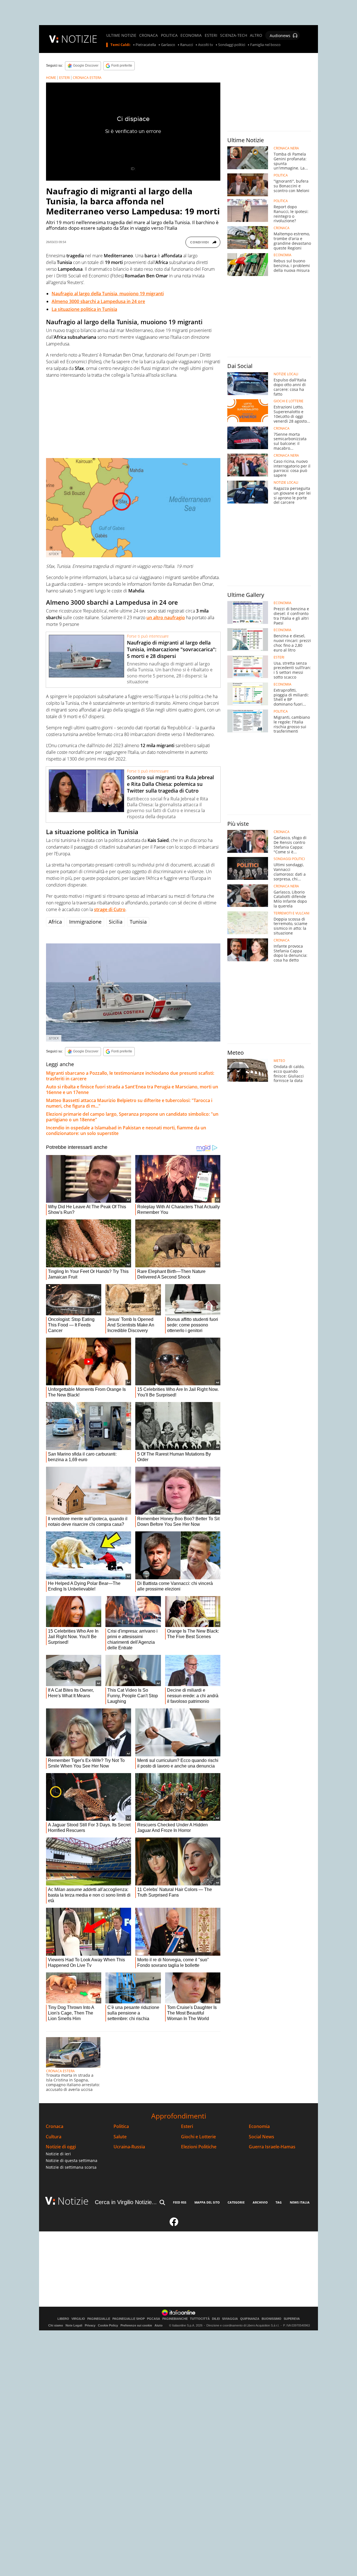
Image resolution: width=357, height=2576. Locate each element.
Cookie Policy (108, 2325)
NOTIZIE (79, 39)
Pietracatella (146, 45)
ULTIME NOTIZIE (121, 35)
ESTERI (211, 35)
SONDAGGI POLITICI (289, 859)
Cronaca (55, 2126)
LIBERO (63, 2319)
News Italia (300, 2202)
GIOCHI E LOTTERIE (289, 401)
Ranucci (187, 45)
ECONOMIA (191, 35)
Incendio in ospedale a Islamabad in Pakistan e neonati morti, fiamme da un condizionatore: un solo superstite (126, 1130)
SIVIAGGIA (230, 2319)
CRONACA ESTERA (87, 78)
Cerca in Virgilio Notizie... (126, 2202)
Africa (55, 922)
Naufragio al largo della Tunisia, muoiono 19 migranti (108, 294)
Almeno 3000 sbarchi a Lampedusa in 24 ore (98, 301)
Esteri (187, 2126)
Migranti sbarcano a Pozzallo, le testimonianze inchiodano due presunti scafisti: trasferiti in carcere (130, 1076)
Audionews (280, 36)
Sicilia (116, 922)
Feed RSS (180, 2202)
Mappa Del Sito (207, 2202)
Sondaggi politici (232, 45)
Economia (259, 2126)
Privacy (90, 2325)
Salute (120, 2137)
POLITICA (169, 35)
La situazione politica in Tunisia (84, 309)
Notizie (73, 2201)
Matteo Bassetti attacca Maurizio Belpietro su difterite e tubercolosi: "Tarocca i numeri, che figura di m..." (129, 1103)
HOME (51, 78)
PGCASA (154, 2319)
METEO (279, 1061)
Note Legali (74, 2325)
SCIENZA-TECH (234, 35)
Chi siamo (56, 2325)
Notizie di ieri (58, 2154)
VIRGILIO (78, 2319)
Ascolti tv (206, 45)
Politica (121, 2126)
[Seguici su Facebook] (174, 2224)
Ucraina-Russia (129, 2147)
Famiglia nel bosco (265, 45)
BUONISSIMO (272, 2319)
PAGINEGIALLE (99, 2319)
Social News (261, 2137)
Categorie (236, 2202)
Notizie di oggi (61, 2147)
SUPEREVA (292, 2319)
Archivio (260, 2202)
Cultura (54, 2137)
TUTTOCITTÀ (200, 2319)
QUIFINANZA (250, 2319)
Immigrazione (85, 922)
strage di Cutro (110, 909)
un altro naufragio (166, 618)
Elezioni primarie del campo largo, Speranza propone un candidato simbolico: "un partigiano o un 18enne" (132, 1117)
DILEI (216, 2319)
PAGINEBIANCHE (175, 2319)
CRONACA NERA (286, 148)
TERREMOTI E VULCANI (291, 913)
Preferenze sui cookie (136, 2325)
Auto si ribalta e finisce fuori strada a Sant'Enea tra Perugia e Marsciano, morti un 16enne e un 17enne (132, 1090)
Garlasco (168, 45)
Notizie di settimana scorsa (71, 2167)
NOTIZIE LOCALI (286, 374)
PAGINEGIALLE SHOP (129, 2319)
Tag (279, 2202)
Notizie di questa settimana (72, 2160)
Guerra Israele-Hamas (272, 2147)
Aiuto (159, 2325)
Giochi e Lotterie (198, 2137)
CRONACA (149, 35)
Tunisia (138, 922)
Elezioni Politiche (199, 2147)
